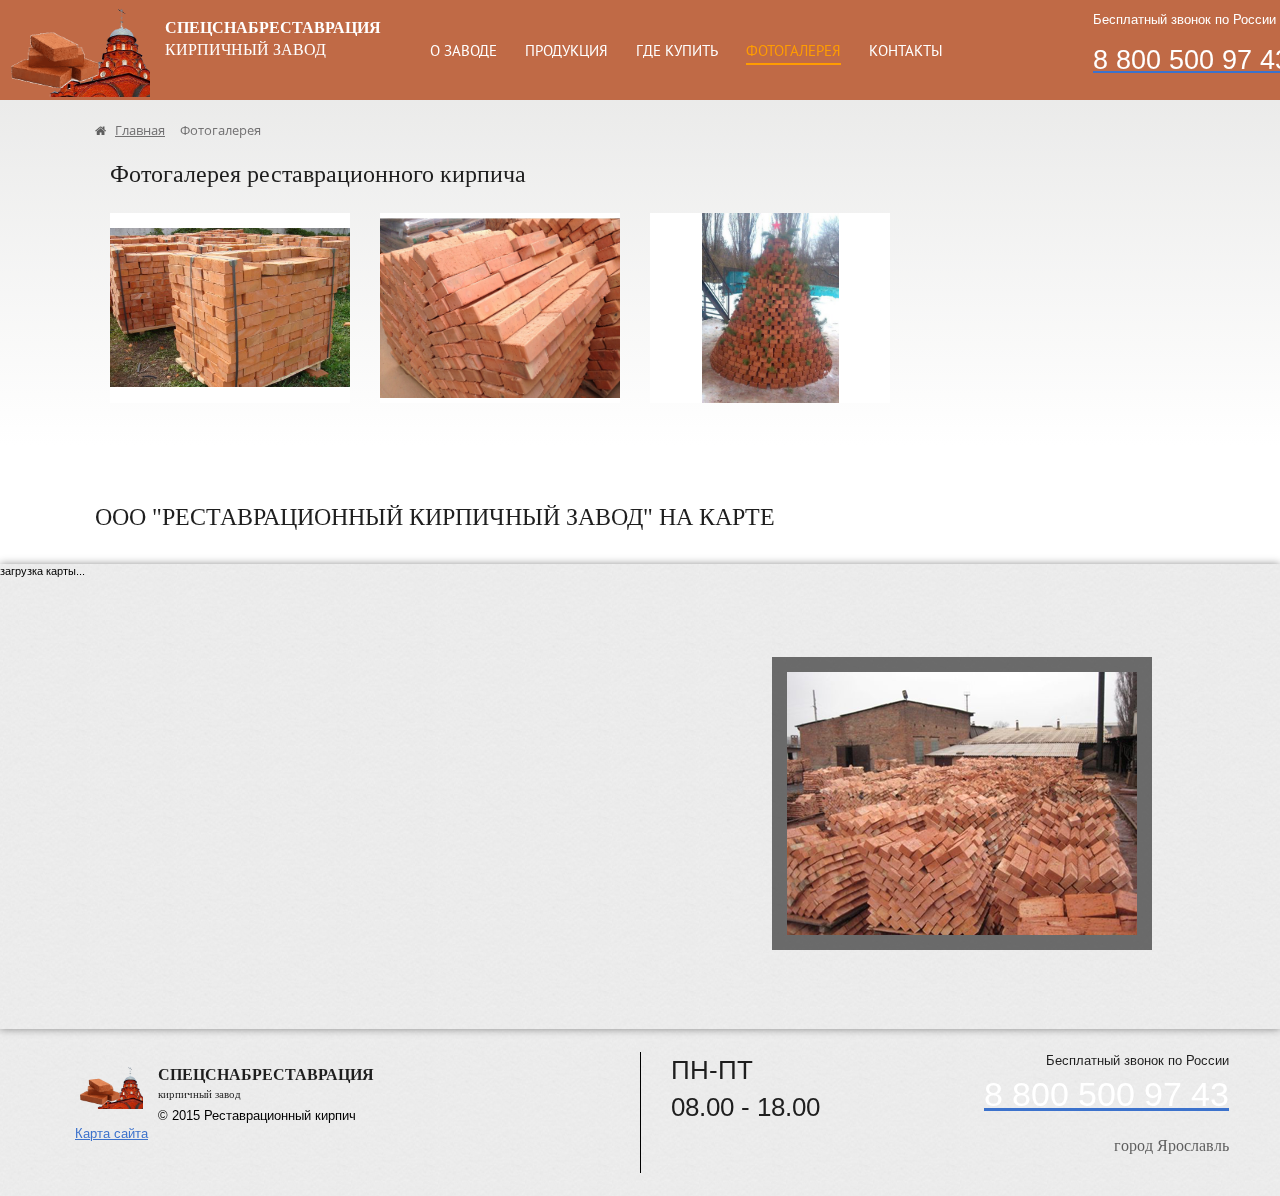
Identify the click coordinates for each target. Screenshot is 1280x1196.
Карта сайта (111, 1133)
